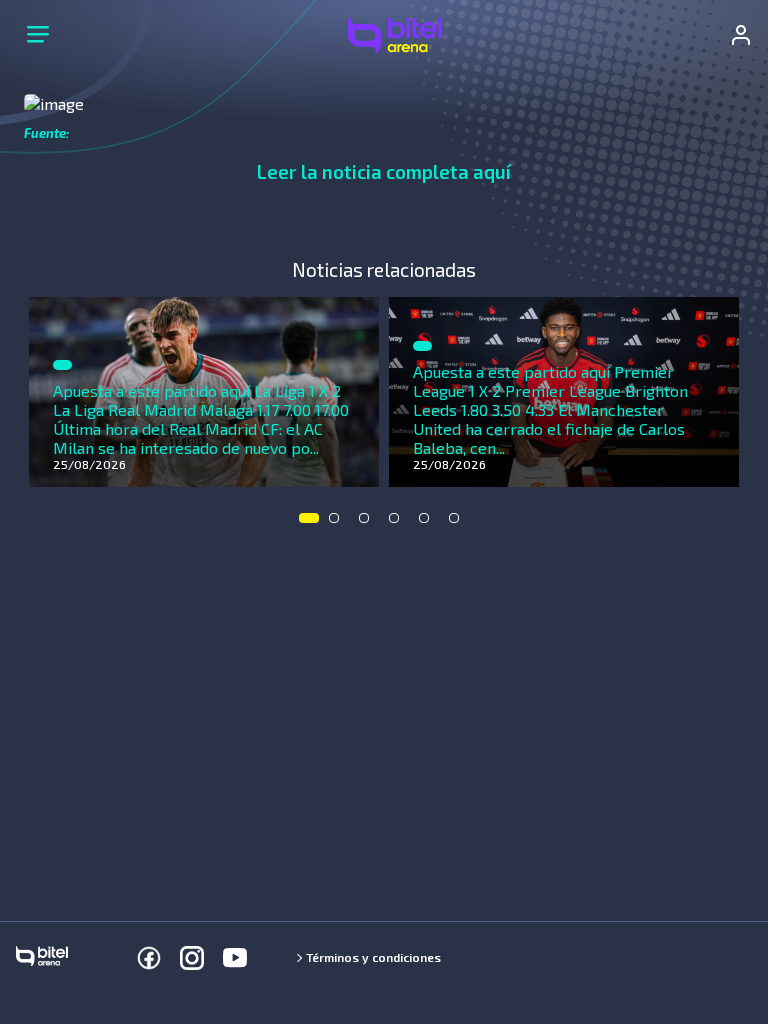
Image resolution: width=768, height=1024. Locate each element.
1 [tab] (309, 523)
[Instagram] (192, 958)
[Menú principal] (38, 35)
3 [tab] (369, 523)
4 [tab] (399, 523)
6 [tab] (459, 523)
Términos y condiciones (373, 957)
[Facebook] (149, 958)
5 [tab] (429, 523)
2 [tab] (339, 523)
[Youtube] (235, 958)
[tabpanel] (204, 392)
